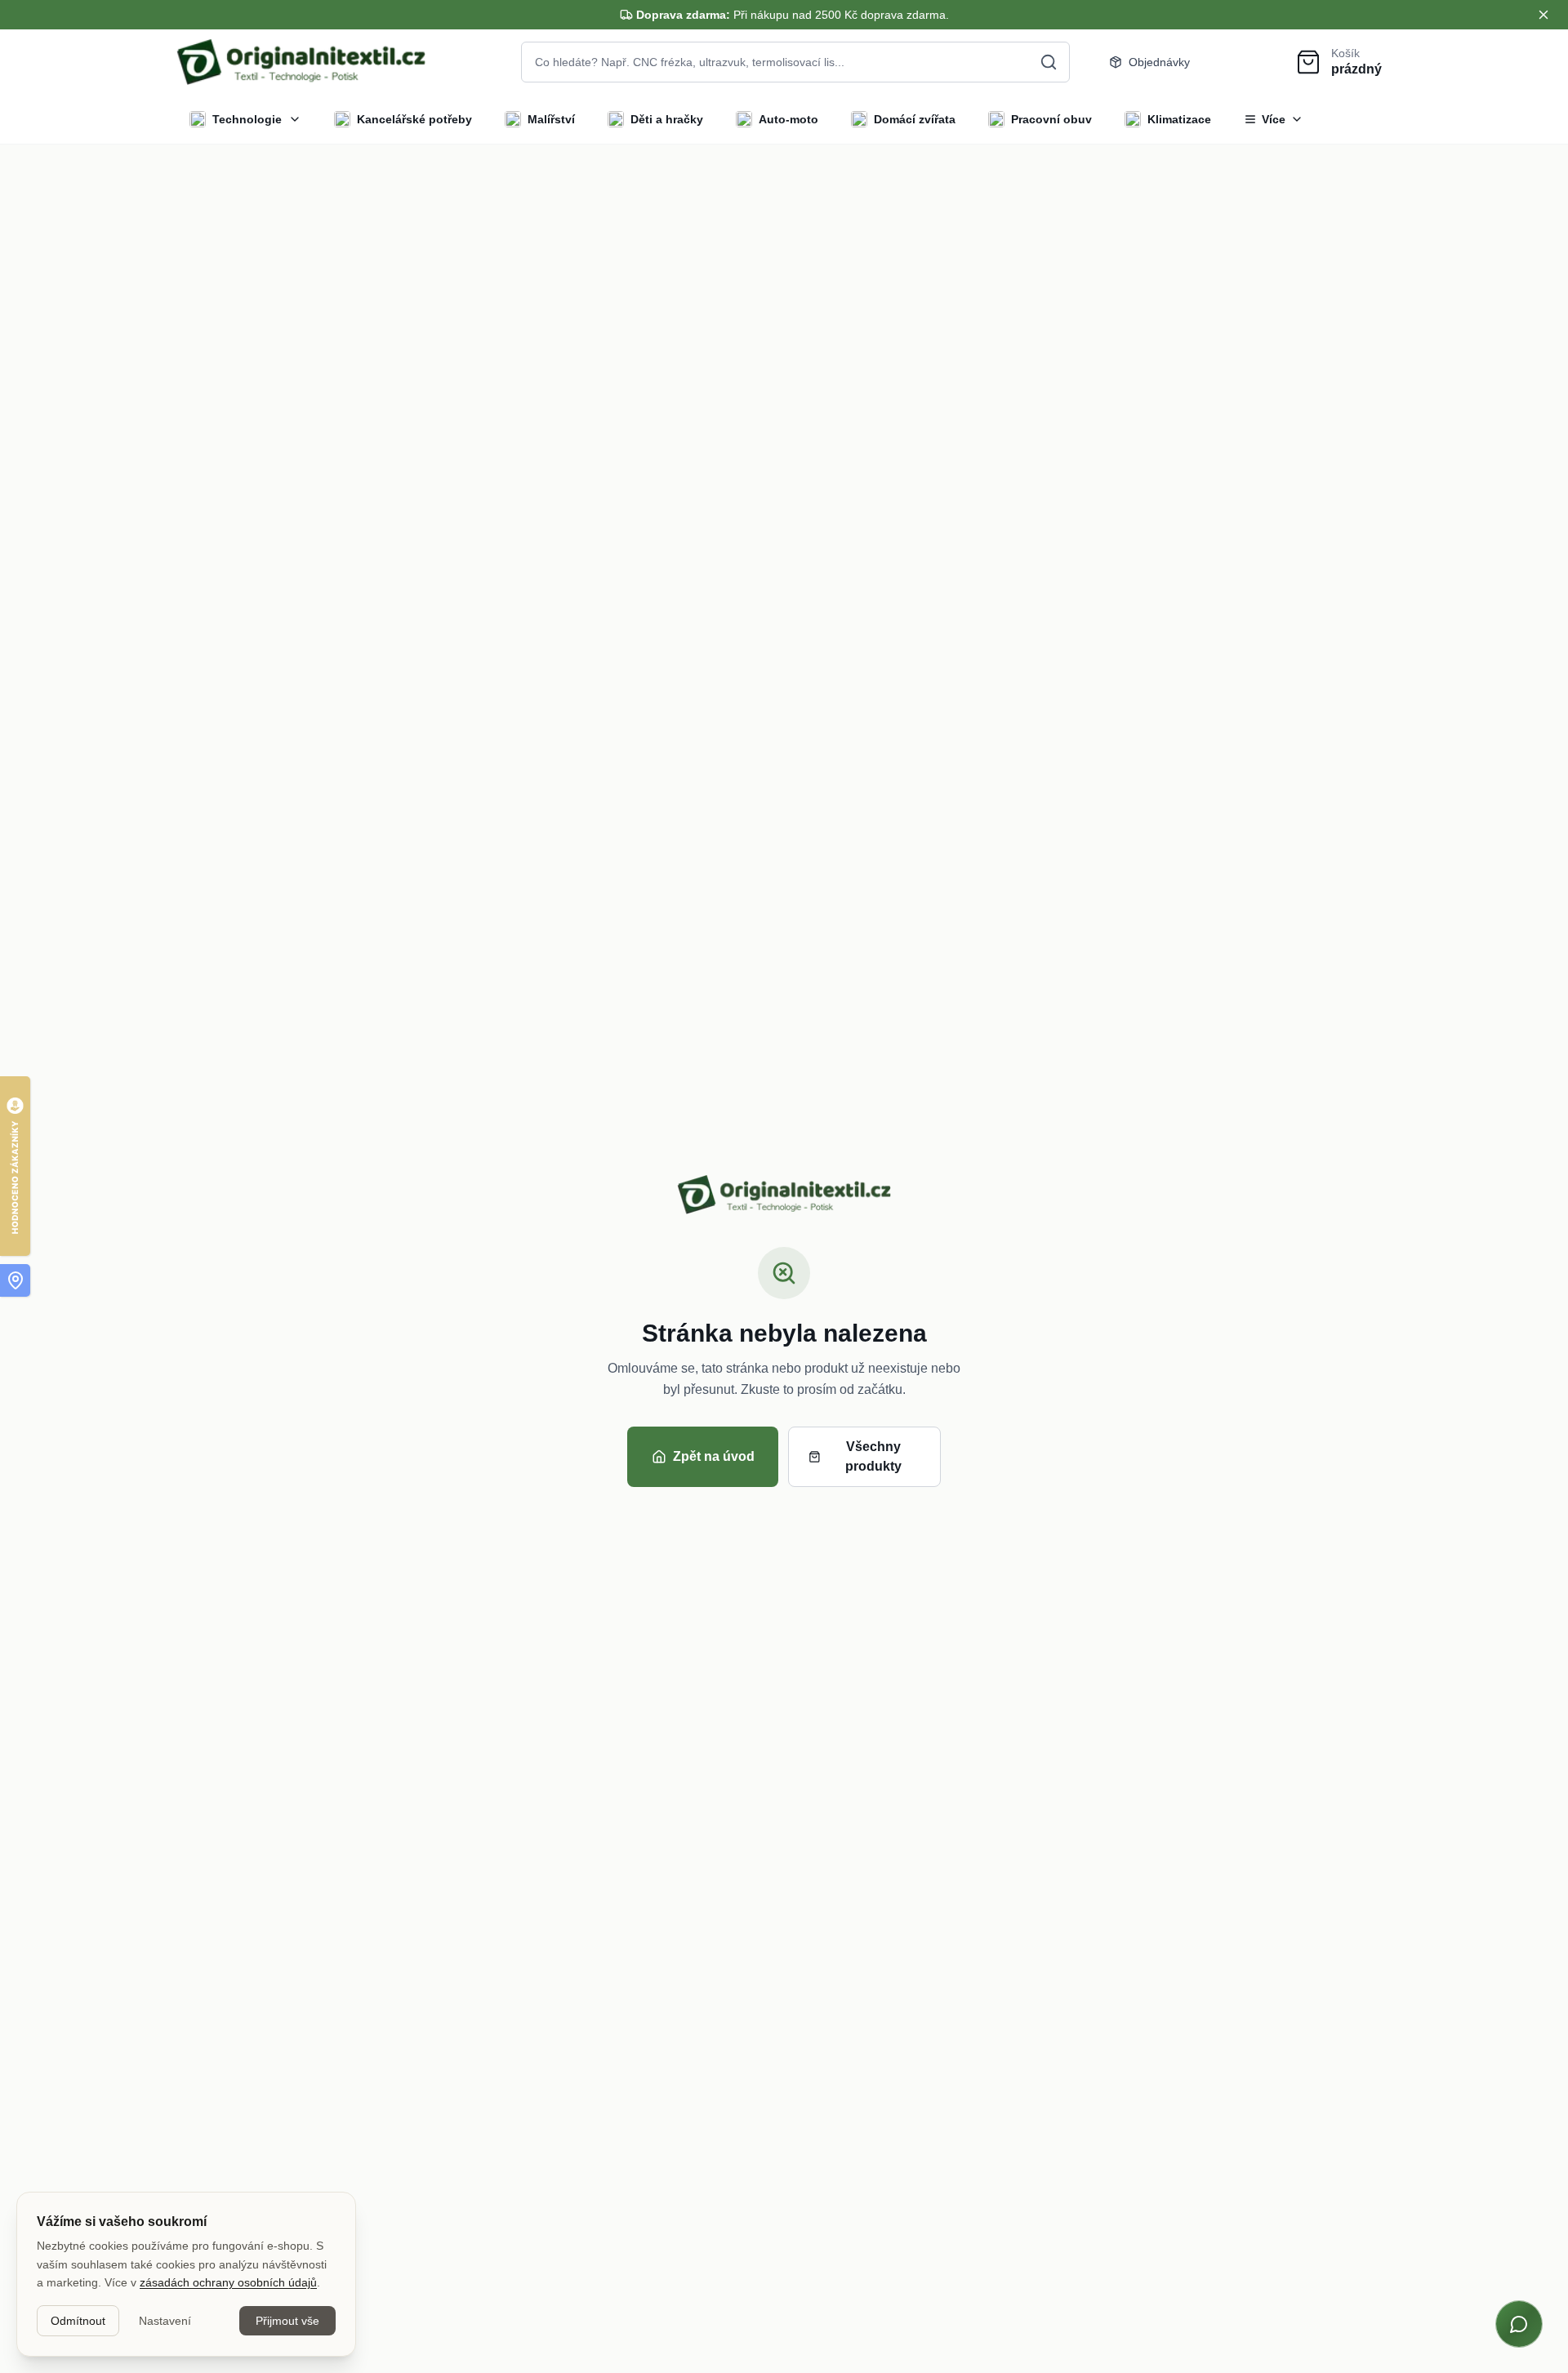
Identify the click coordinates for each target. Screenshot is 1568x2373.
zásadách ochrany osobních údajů (228, 2282)
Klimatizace (1179, 119)
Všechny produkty (873, 1456)
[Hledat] (1049, 62)
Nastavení (165, 2321)
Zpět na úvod (714, 1456)
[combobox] (795, 62)
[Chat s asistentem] (1519, 2324)
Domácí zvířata (915, 119)
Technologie (247, 119)
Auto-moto (788, 119)
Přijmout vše (287, 2321)
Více (1274, 119)
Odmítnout (78, 2321)
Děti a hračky (667, 119)
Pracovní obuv (1051, 119)
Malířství (551, 119)
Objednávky (1159, 62)
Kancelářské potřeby (414, 119)
